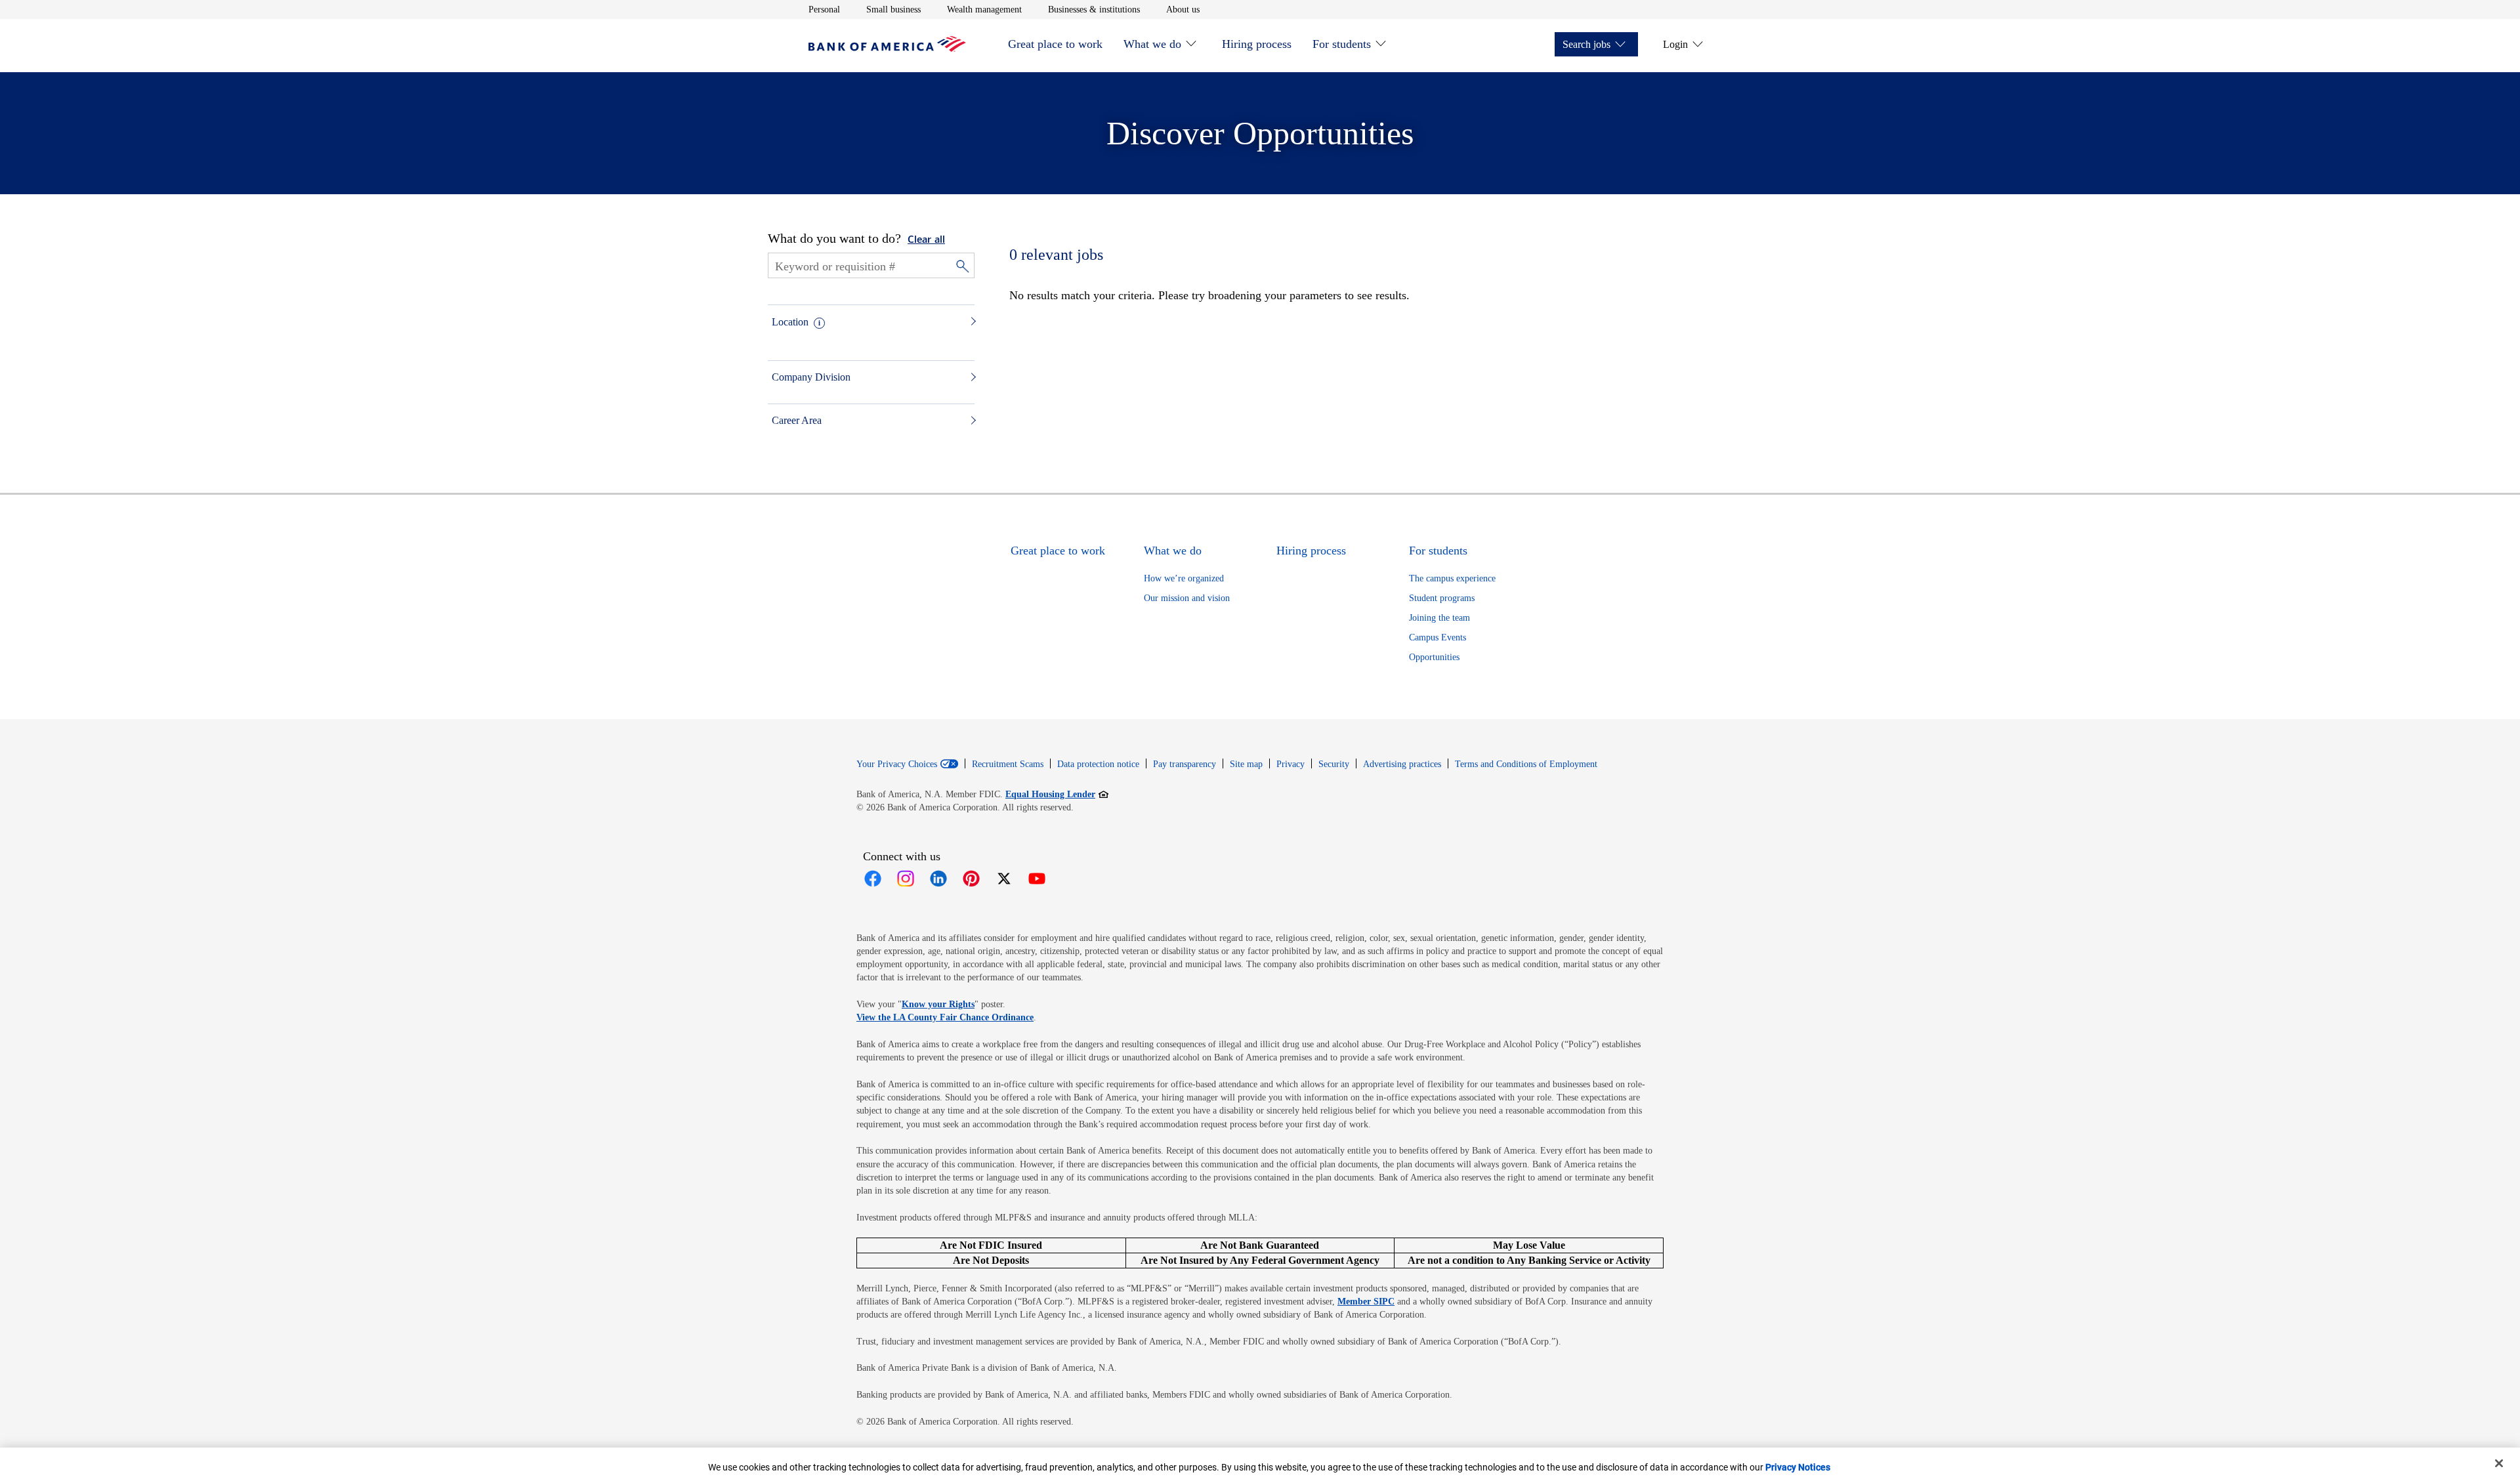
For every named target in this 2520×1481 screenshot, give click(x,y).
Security (1334, 764)
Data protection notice (1098, 764)
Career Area (797, 420)
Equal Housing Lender (1057, 794)
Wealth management (984, 9)
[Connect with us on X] (1004, 879)
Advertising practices (1402, 764)
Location (790, 322)
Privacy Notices (1798, 1467)
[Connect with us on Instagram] (906, 879)
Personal (824, 9)
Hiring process (1257, 44)
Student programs (1442, 598)
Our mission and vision (1187, 598)
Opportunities (1434, 657)
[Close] (2499, 1463)
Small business (893, 9)
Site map (1246, 764)
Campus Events (1438, 637)
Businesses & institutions (1094, 9)
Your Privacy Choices (897, 764)
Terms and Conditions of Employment (1526, 764)
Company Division (811, 377)
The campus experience (1452, 578)
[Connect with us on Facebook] (873, 879)
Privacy (1291, 764)
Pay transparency (1185, 764)
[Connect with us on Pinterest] (971, 879)
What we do (1152, 44)
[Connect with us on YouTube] (1037, 879)
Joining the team (1439, 618)
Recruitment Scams (1008, 764)
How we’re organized (1184, 578)
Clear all (926, 240)
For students (1342, 44)
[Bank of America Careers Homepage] (887, 48)
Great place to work (1055, 44)
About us (1183, 9)
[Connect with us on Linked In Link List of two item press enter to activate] (938, 879)
